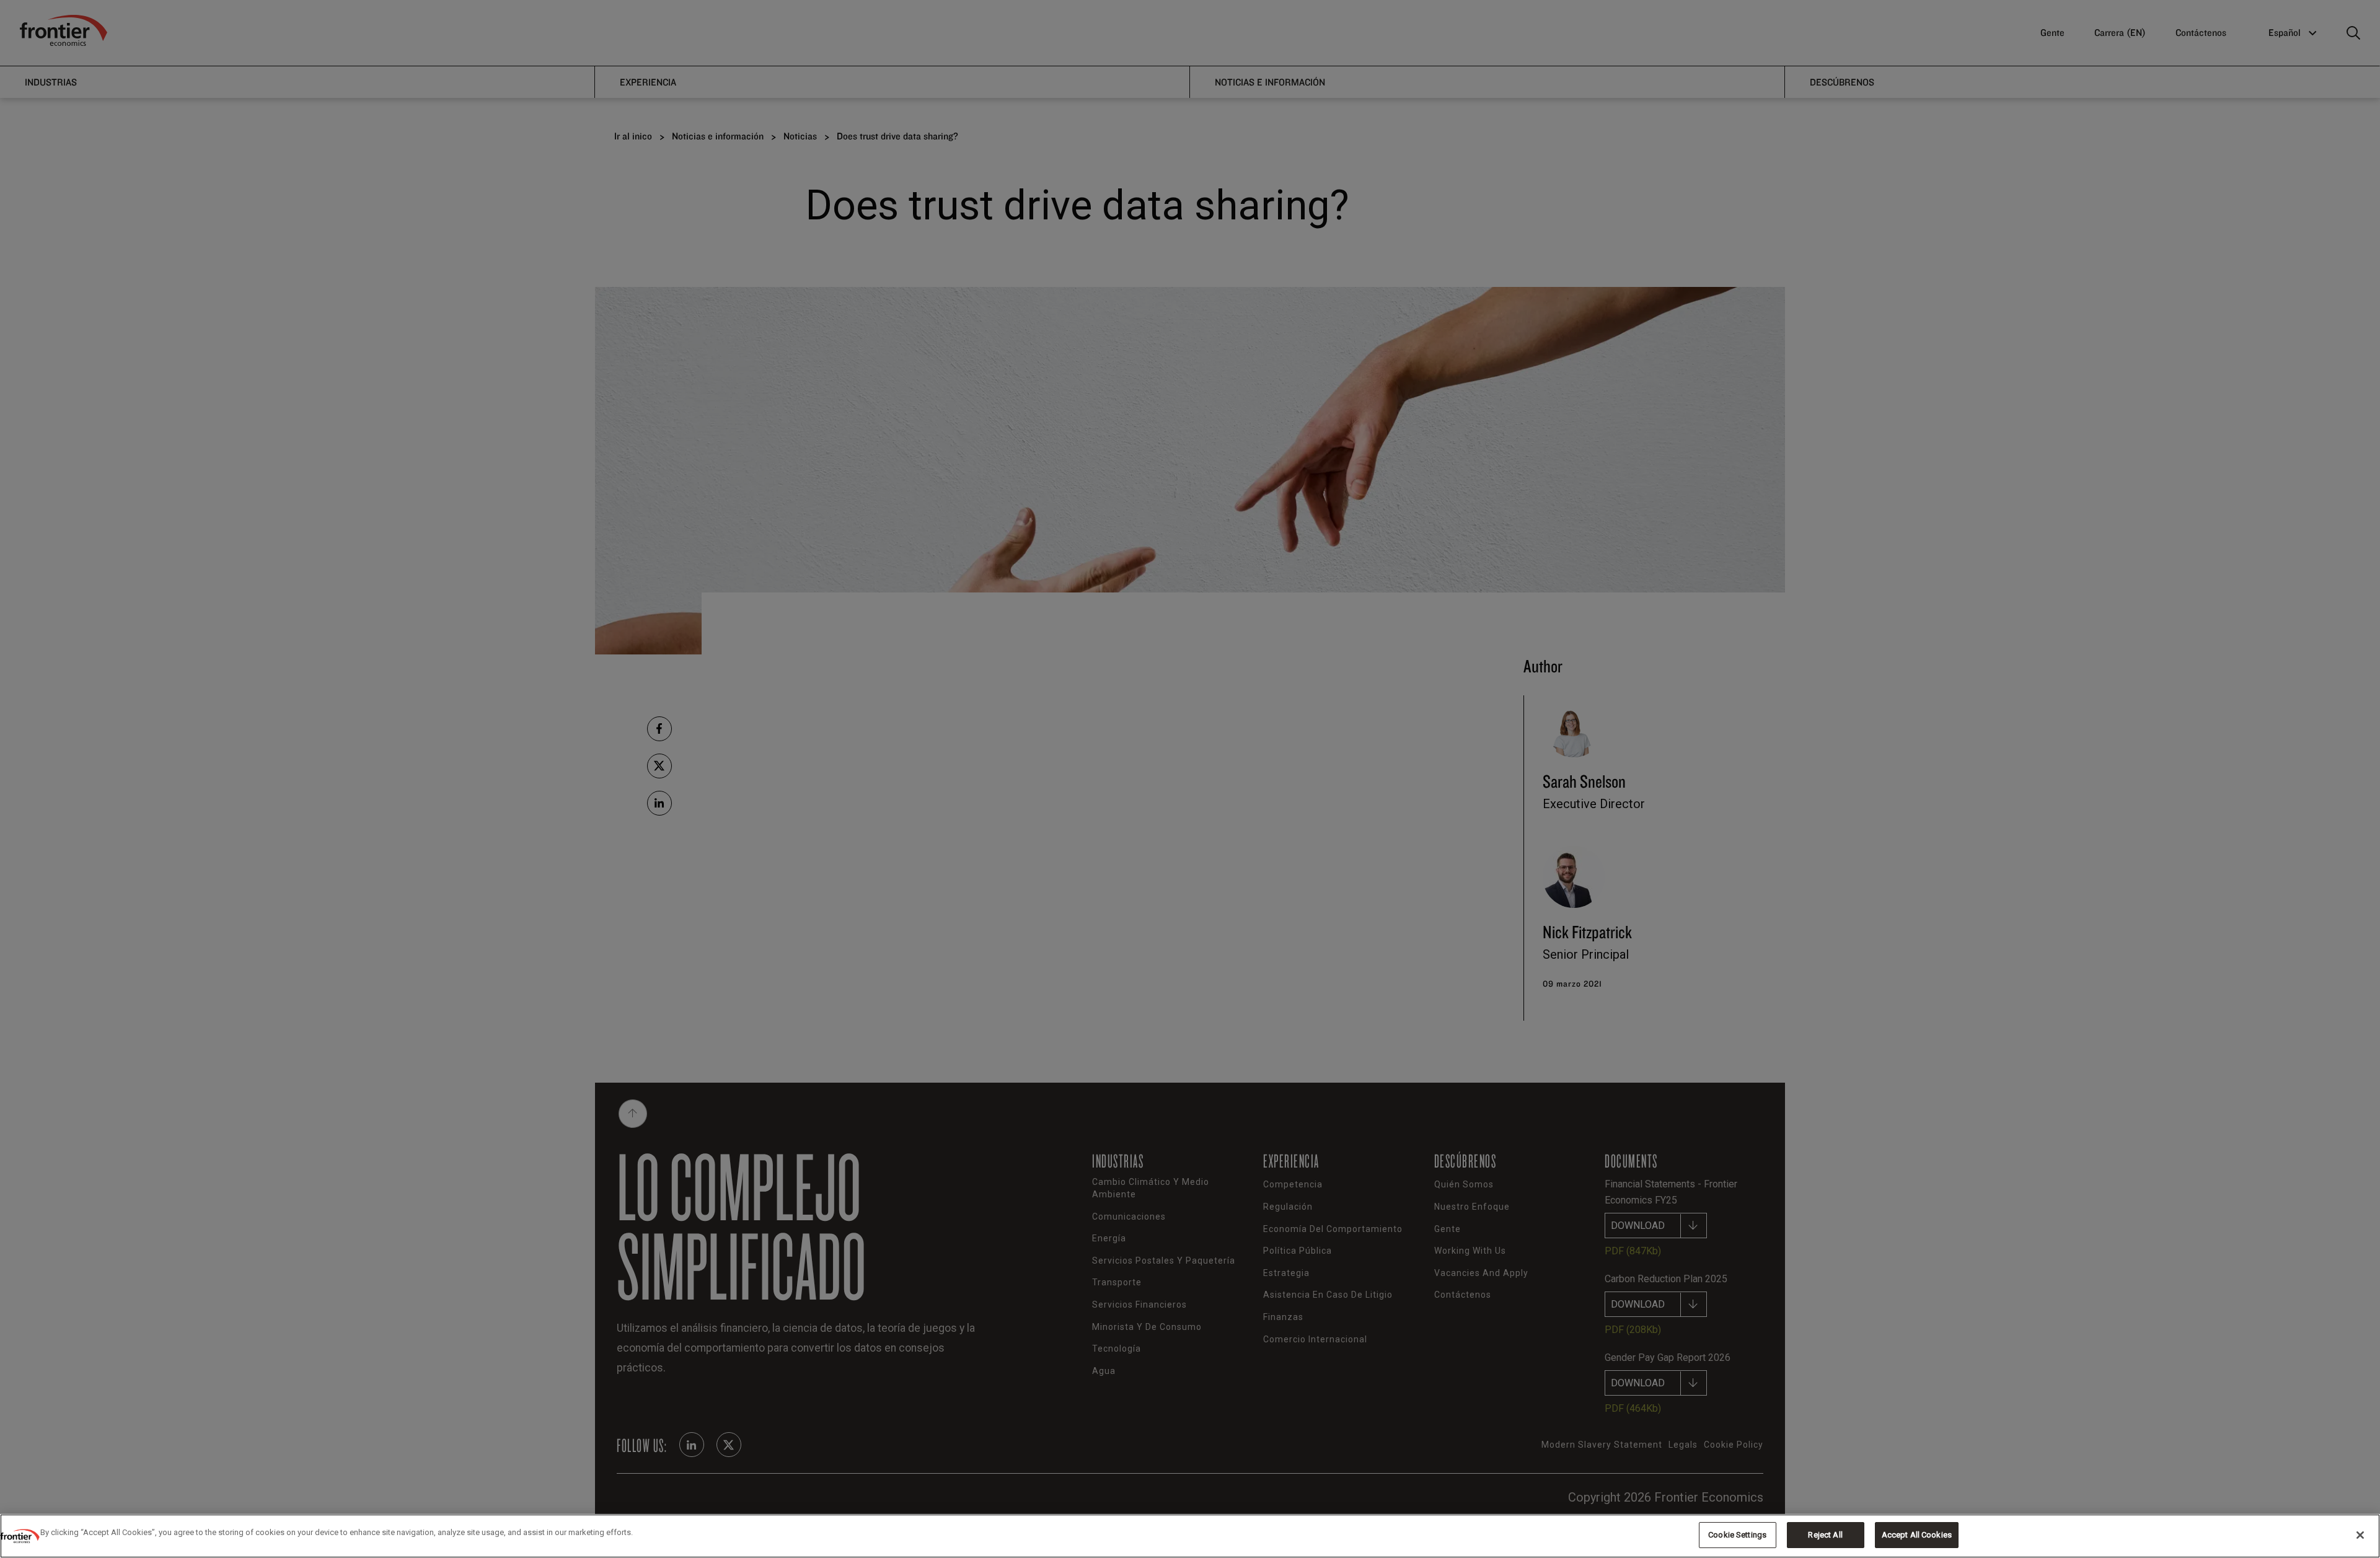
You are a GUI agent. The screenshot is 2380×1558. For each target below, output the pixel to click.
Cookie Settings (1737, 1535)
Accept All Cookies (1917, 1535)
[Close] (2360, 1535)
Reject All (1825, 1535)
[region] (1190, 1536)
